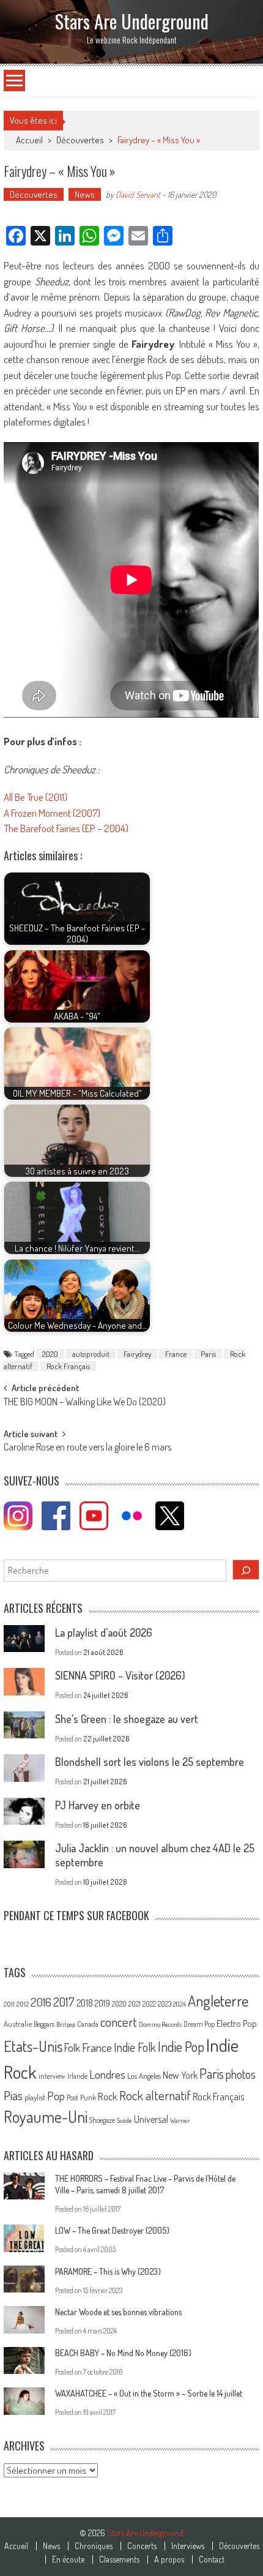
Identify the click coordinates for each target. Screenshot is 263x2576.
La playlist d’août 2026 (104, 1632)
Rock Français (68, 1366)
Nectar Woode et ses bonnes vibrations (118, 2312)
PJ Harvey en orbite (98, 1805)
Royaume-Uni (46, 2116)
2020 (50, 1354)
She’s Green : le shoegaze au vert (127, 1719)
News (85, 194)
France (176, 1354)
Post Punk (81, 2097)
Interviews (188, 2546)
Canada (88, 2024)
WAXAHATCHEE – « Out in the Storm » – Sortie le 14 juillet (149, 2393)
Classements (119, 2559)
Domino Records (160, 2024)
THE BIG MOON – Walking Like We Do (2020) (85, 1403)
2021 (135, 2004)
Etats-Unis (33, 2046)
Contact (212, 2559)
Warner (180, 2120)
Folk (72, 2048)
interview (52, 2076)
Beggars (44, 2024)
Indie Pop (181, 2046)
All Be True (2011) (35, 797)
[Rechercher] (246, 1570)
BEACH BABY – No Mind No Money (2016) (123, 2353)
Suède (124, 2120)
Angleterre (218, 2001)
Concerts (142, 2546)
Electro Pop (237, 2023)
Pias (13, 2095)
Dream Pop (199, 2024)
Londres (107, 2074)
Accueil (16, 2546)
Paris (208, 1354)
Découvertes (80, 140)
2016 (41, 2002)
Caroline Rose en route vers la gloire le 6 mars (87, 1448)
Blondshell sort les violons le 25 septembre (150, 1762)
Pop (56, 2096)
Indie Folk (135, 2047)
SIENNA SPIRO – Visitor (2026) (120, 1675)
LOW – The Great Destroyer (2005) (112, 2230)
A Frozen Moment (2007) (52, 813)
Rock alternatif (155, 2095)
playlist (35, 2097)
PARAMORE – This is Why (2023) (108, 2271)
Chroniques (94, 2546)
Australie (18, 2024)
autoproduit (91, 1354)
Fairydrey (137, 1354)
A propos (169, 2559)
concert (119, 2022)
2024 (180, 2004)
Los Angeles (144, 2076)
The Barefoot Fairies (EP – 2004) (66, 828)
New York (180, 2075)
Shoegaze (102, 2120)
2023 (165, 2004)
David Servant (138, 194)
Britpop (66, 2024)
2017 (64, 2002)
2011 (9, 2004)
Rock (108, 2096)
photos (241, 2074)
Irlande (77, 2076)
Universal (151, 2119)
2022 (149, 2004)
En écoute (68, 2559)
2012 (23, 2004)
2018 (85, 2003)
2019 (102, 2003)
